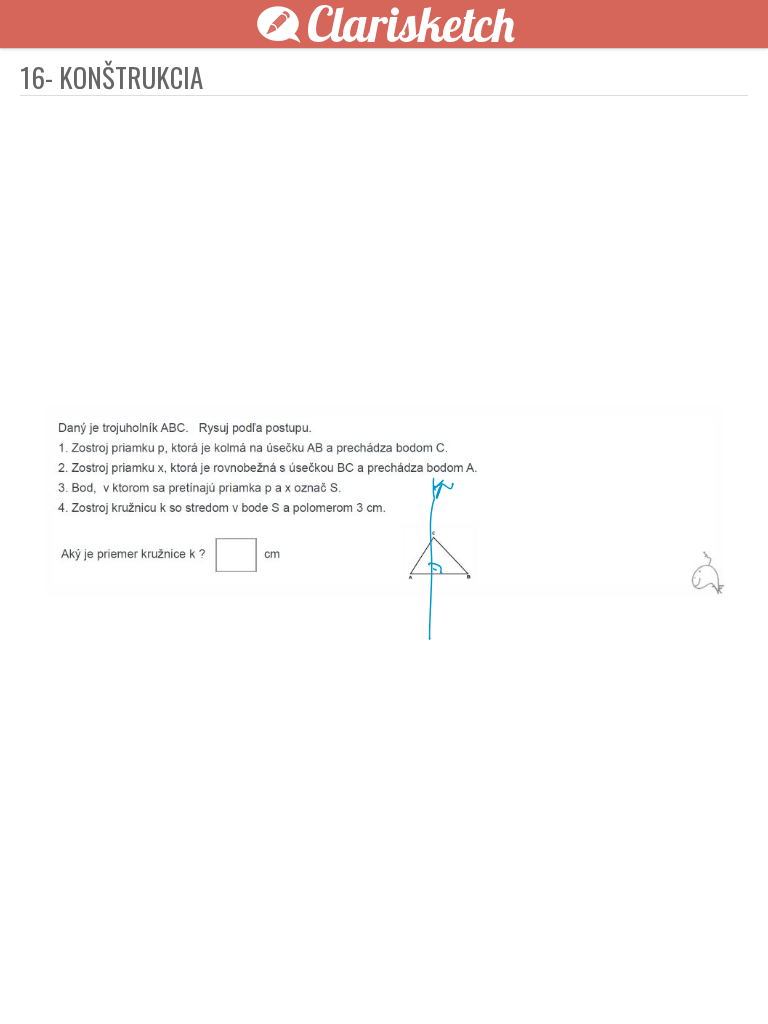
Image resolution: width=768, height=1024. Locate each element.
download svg (690, 976)
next (429, 976)
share (720, 976)
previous (339, 976)
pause (48, 976)
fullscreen (660, 976)
